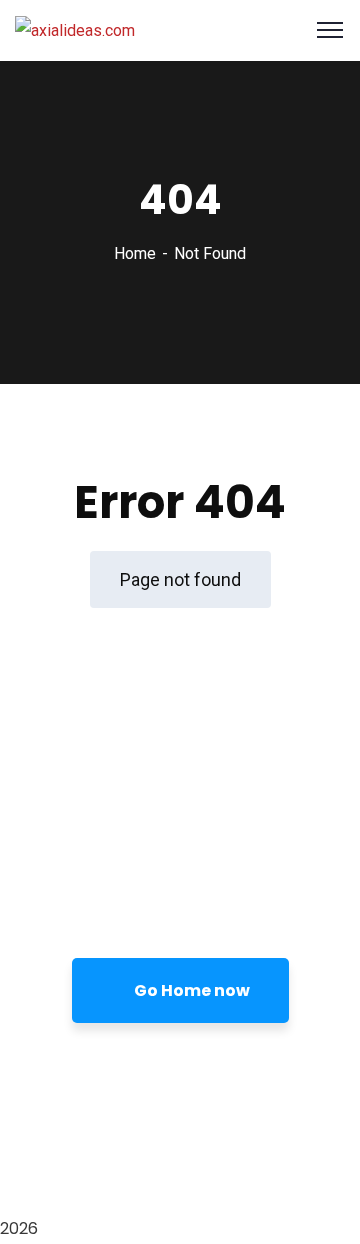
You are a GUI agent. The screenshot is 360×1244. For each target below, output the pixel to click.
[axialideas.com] (75, 29)
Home (135, 253)
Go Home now (190, 990)
